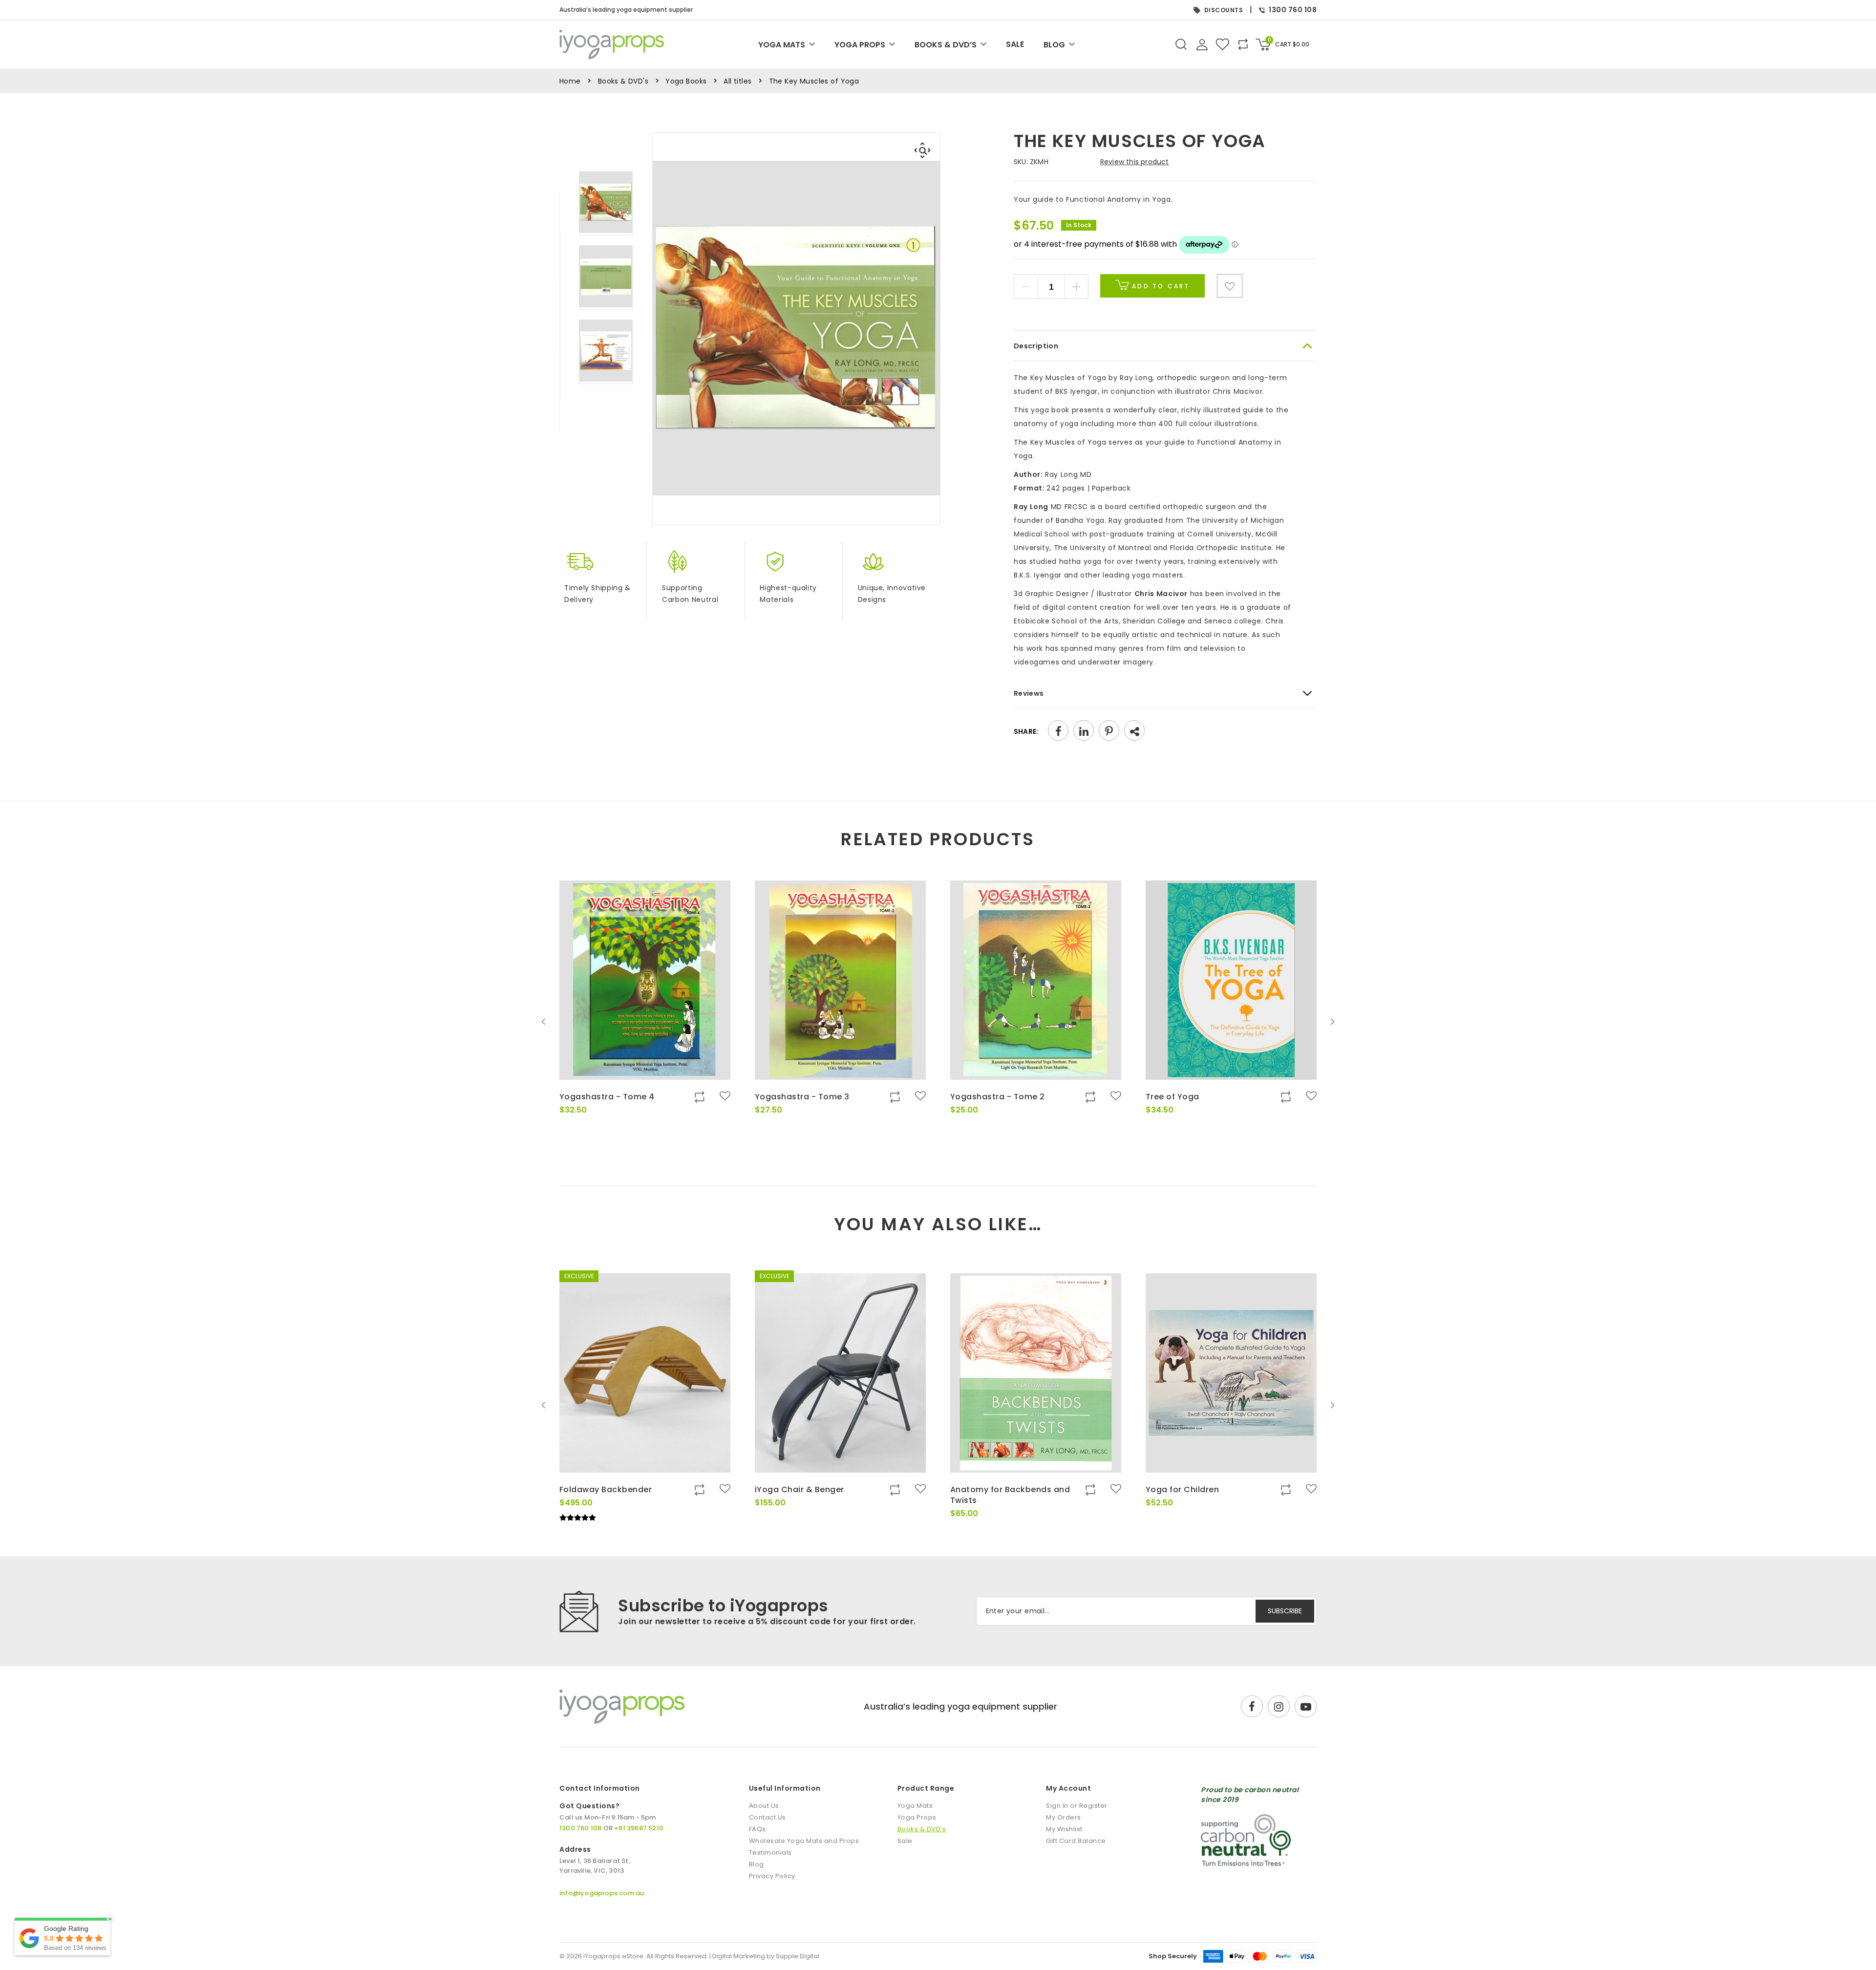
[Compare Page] (1278, 331)
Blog (1054, 45)
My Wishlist (1064, 1829)
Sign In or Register (1077, 1806)
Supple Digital (798, 1956)
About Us (764, 1806)
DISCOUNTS (1224, 10)
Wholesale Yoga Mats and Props (804, 1841)
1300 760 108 (1293, 10)
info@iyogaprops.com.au (602, 1893)
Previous (544, 1022)
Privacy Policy (772, 1876)
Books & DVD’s (946, 45)
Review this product (1135, 162)
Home (570, 81)
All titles (737, 81)
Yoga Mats (782, 45)
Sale (1015, 44)
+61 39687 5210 (639, 1828)
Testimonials (770, 1852)
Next (1332, 1022)
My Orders (1064, 1817)
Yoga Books (686, 81)
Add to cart (1159, 286)
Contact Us (767, 1817)
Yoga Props (860, 45)
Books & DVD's (623, 81)
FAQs (757, 1829)
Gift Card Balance (1076, 1841)
